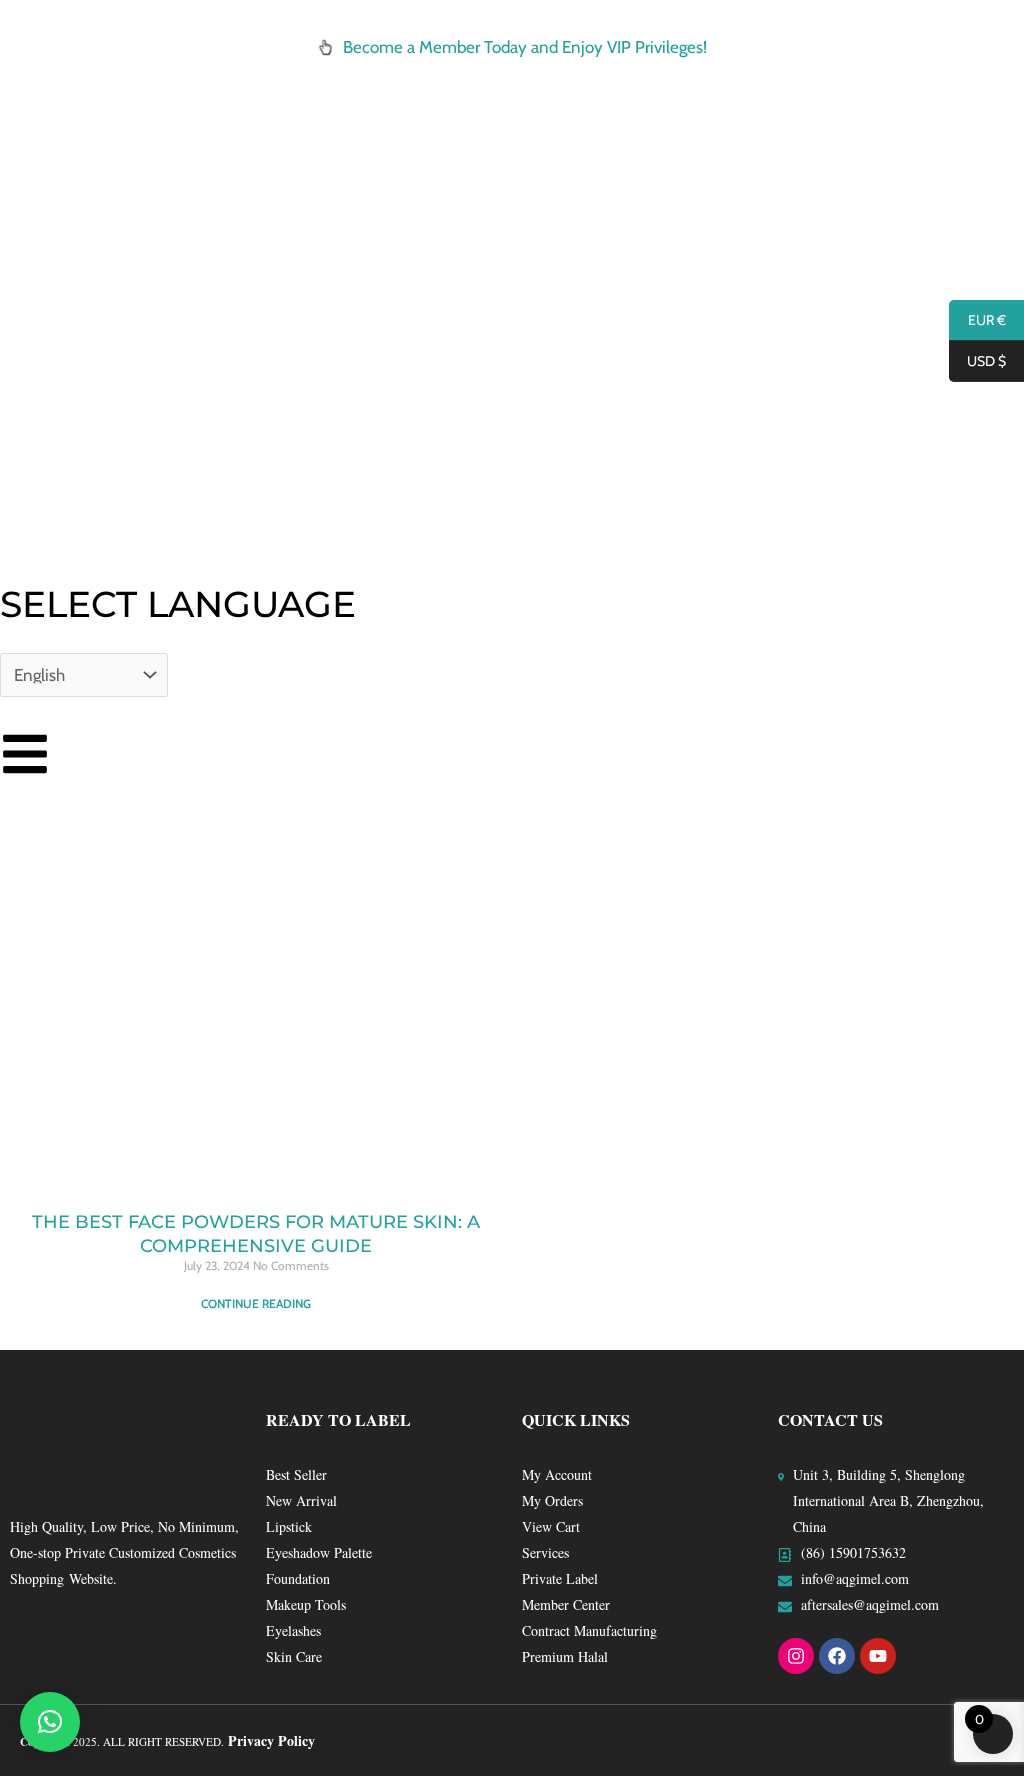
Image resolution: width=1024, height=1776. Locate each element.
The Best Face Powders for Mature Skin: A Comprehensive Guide (256, 1233)
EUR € (977, 321)
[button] (50, 1722)
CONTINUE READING (256, 1303)
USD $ (977, 362)
